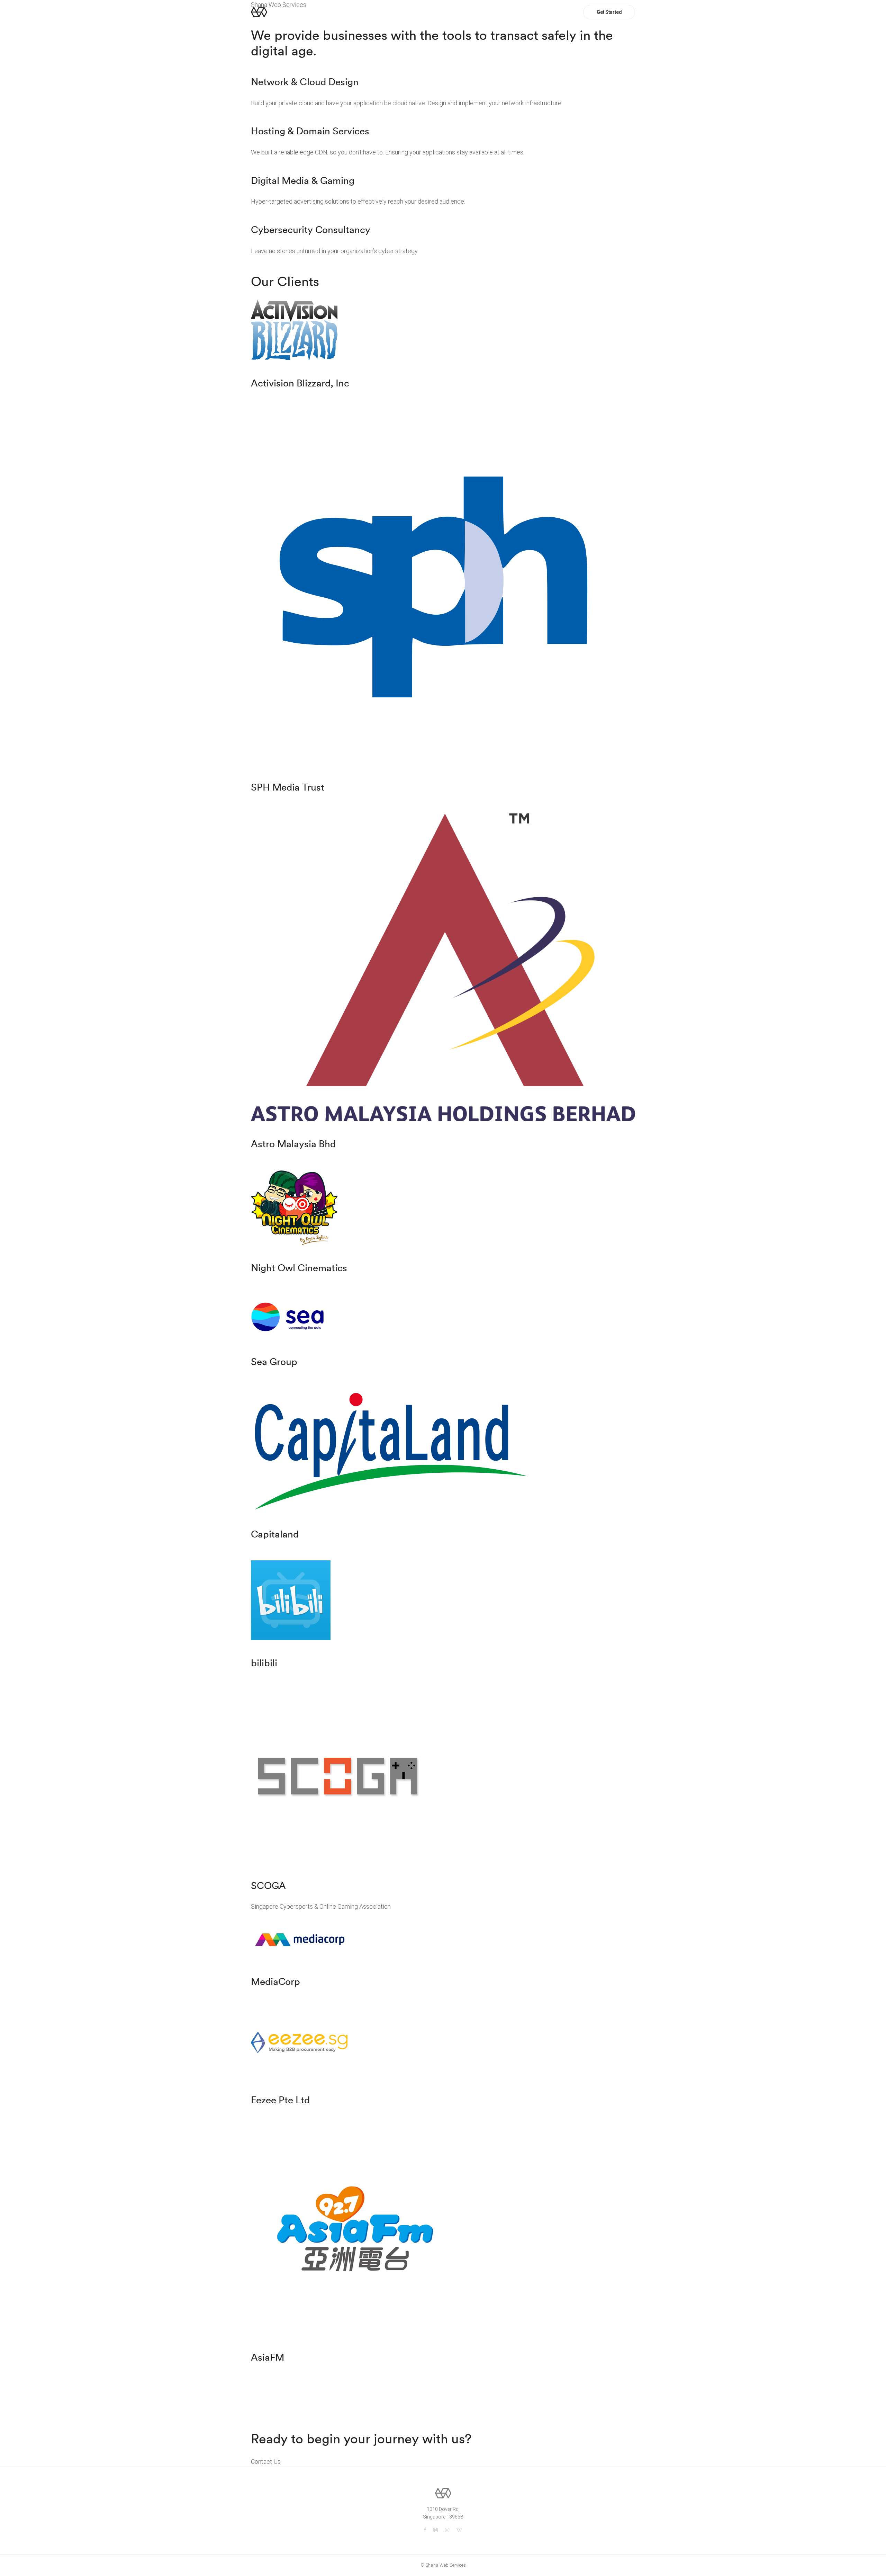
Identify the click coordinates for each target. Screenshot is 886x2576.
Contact (561, 12)
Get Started (609, 12)
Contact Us (266, 2462)
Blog (535, 12)
